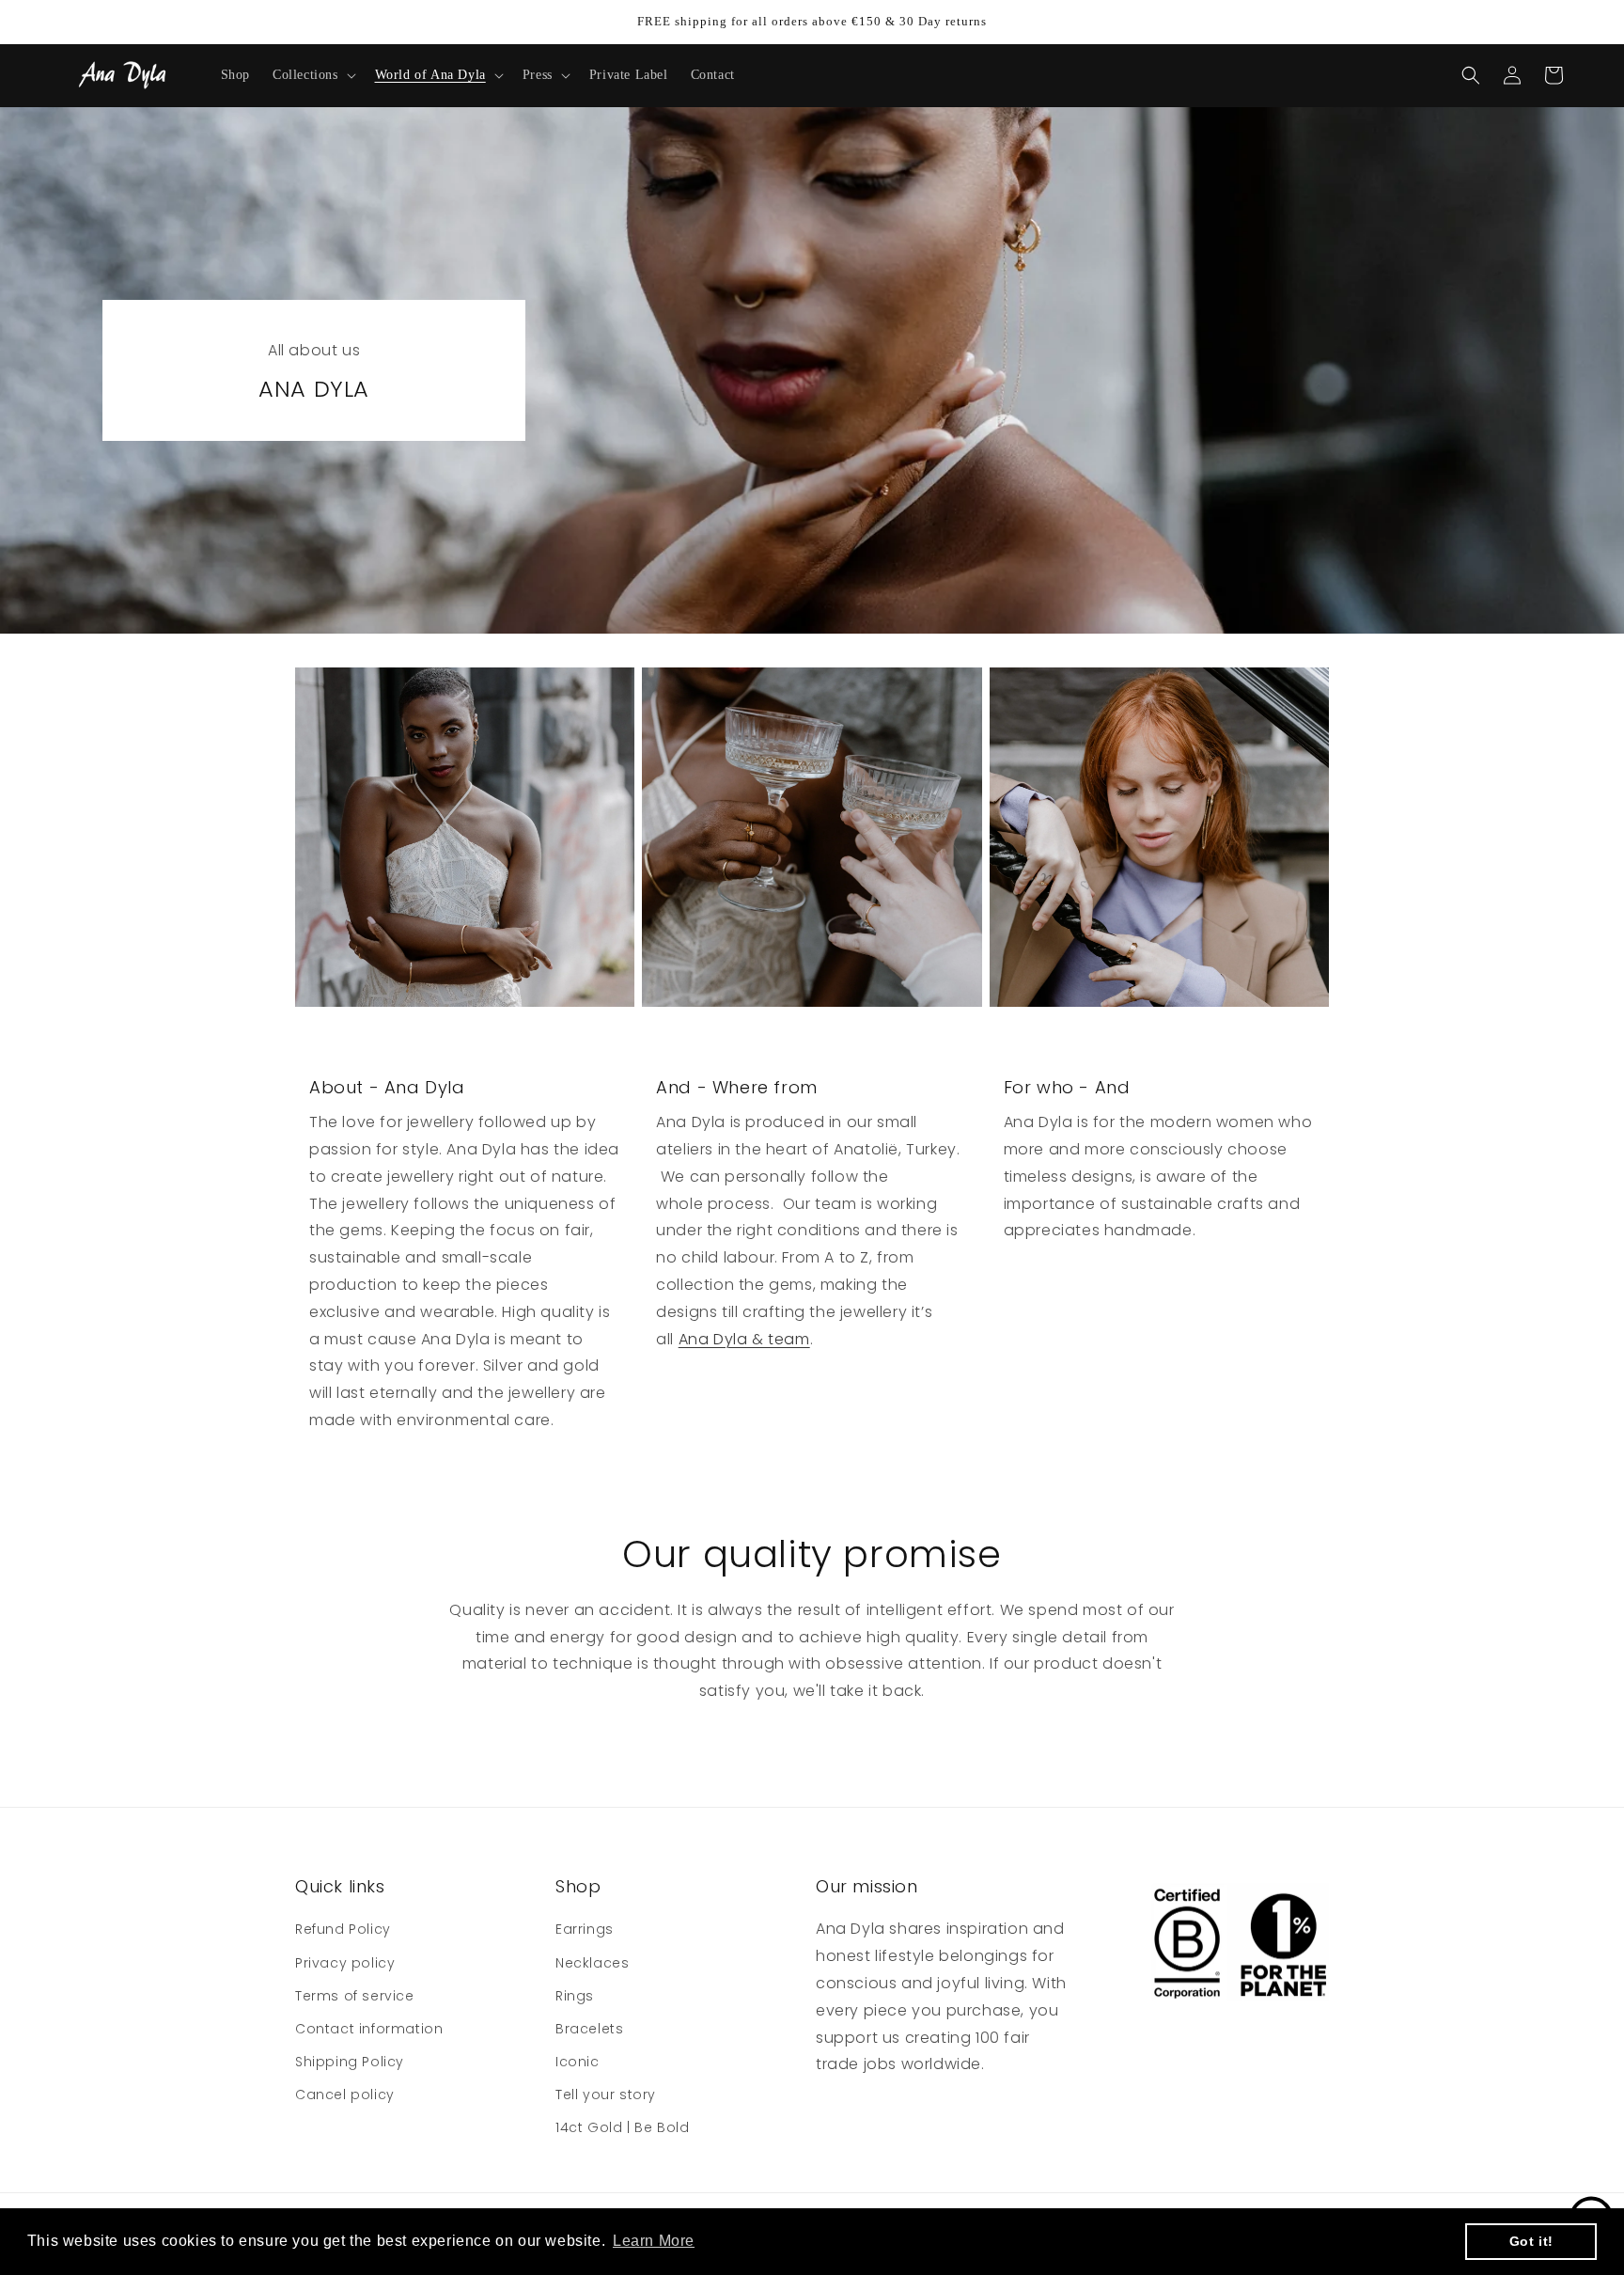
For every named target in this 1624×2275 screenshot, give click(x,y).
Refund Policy (343, 1929)
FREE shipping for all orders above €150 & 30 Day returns (812, 21)
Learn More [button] (654, 2241)
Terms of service (355, 1996)
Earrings (585, 1929)
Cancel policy (345, 2095)
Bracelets (589, 2029)
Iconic (578, 2062)
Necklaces (592, 1963)
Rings (575, 1996)
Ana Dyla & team (744, 1339)
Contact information (369, 2029)
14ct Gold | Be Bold (622, 2127)
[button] (312, 75)
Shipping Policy (350, 2062)
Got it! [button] (1531, 2241)
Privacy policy (345, 1963)
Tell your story (606, 2095)
